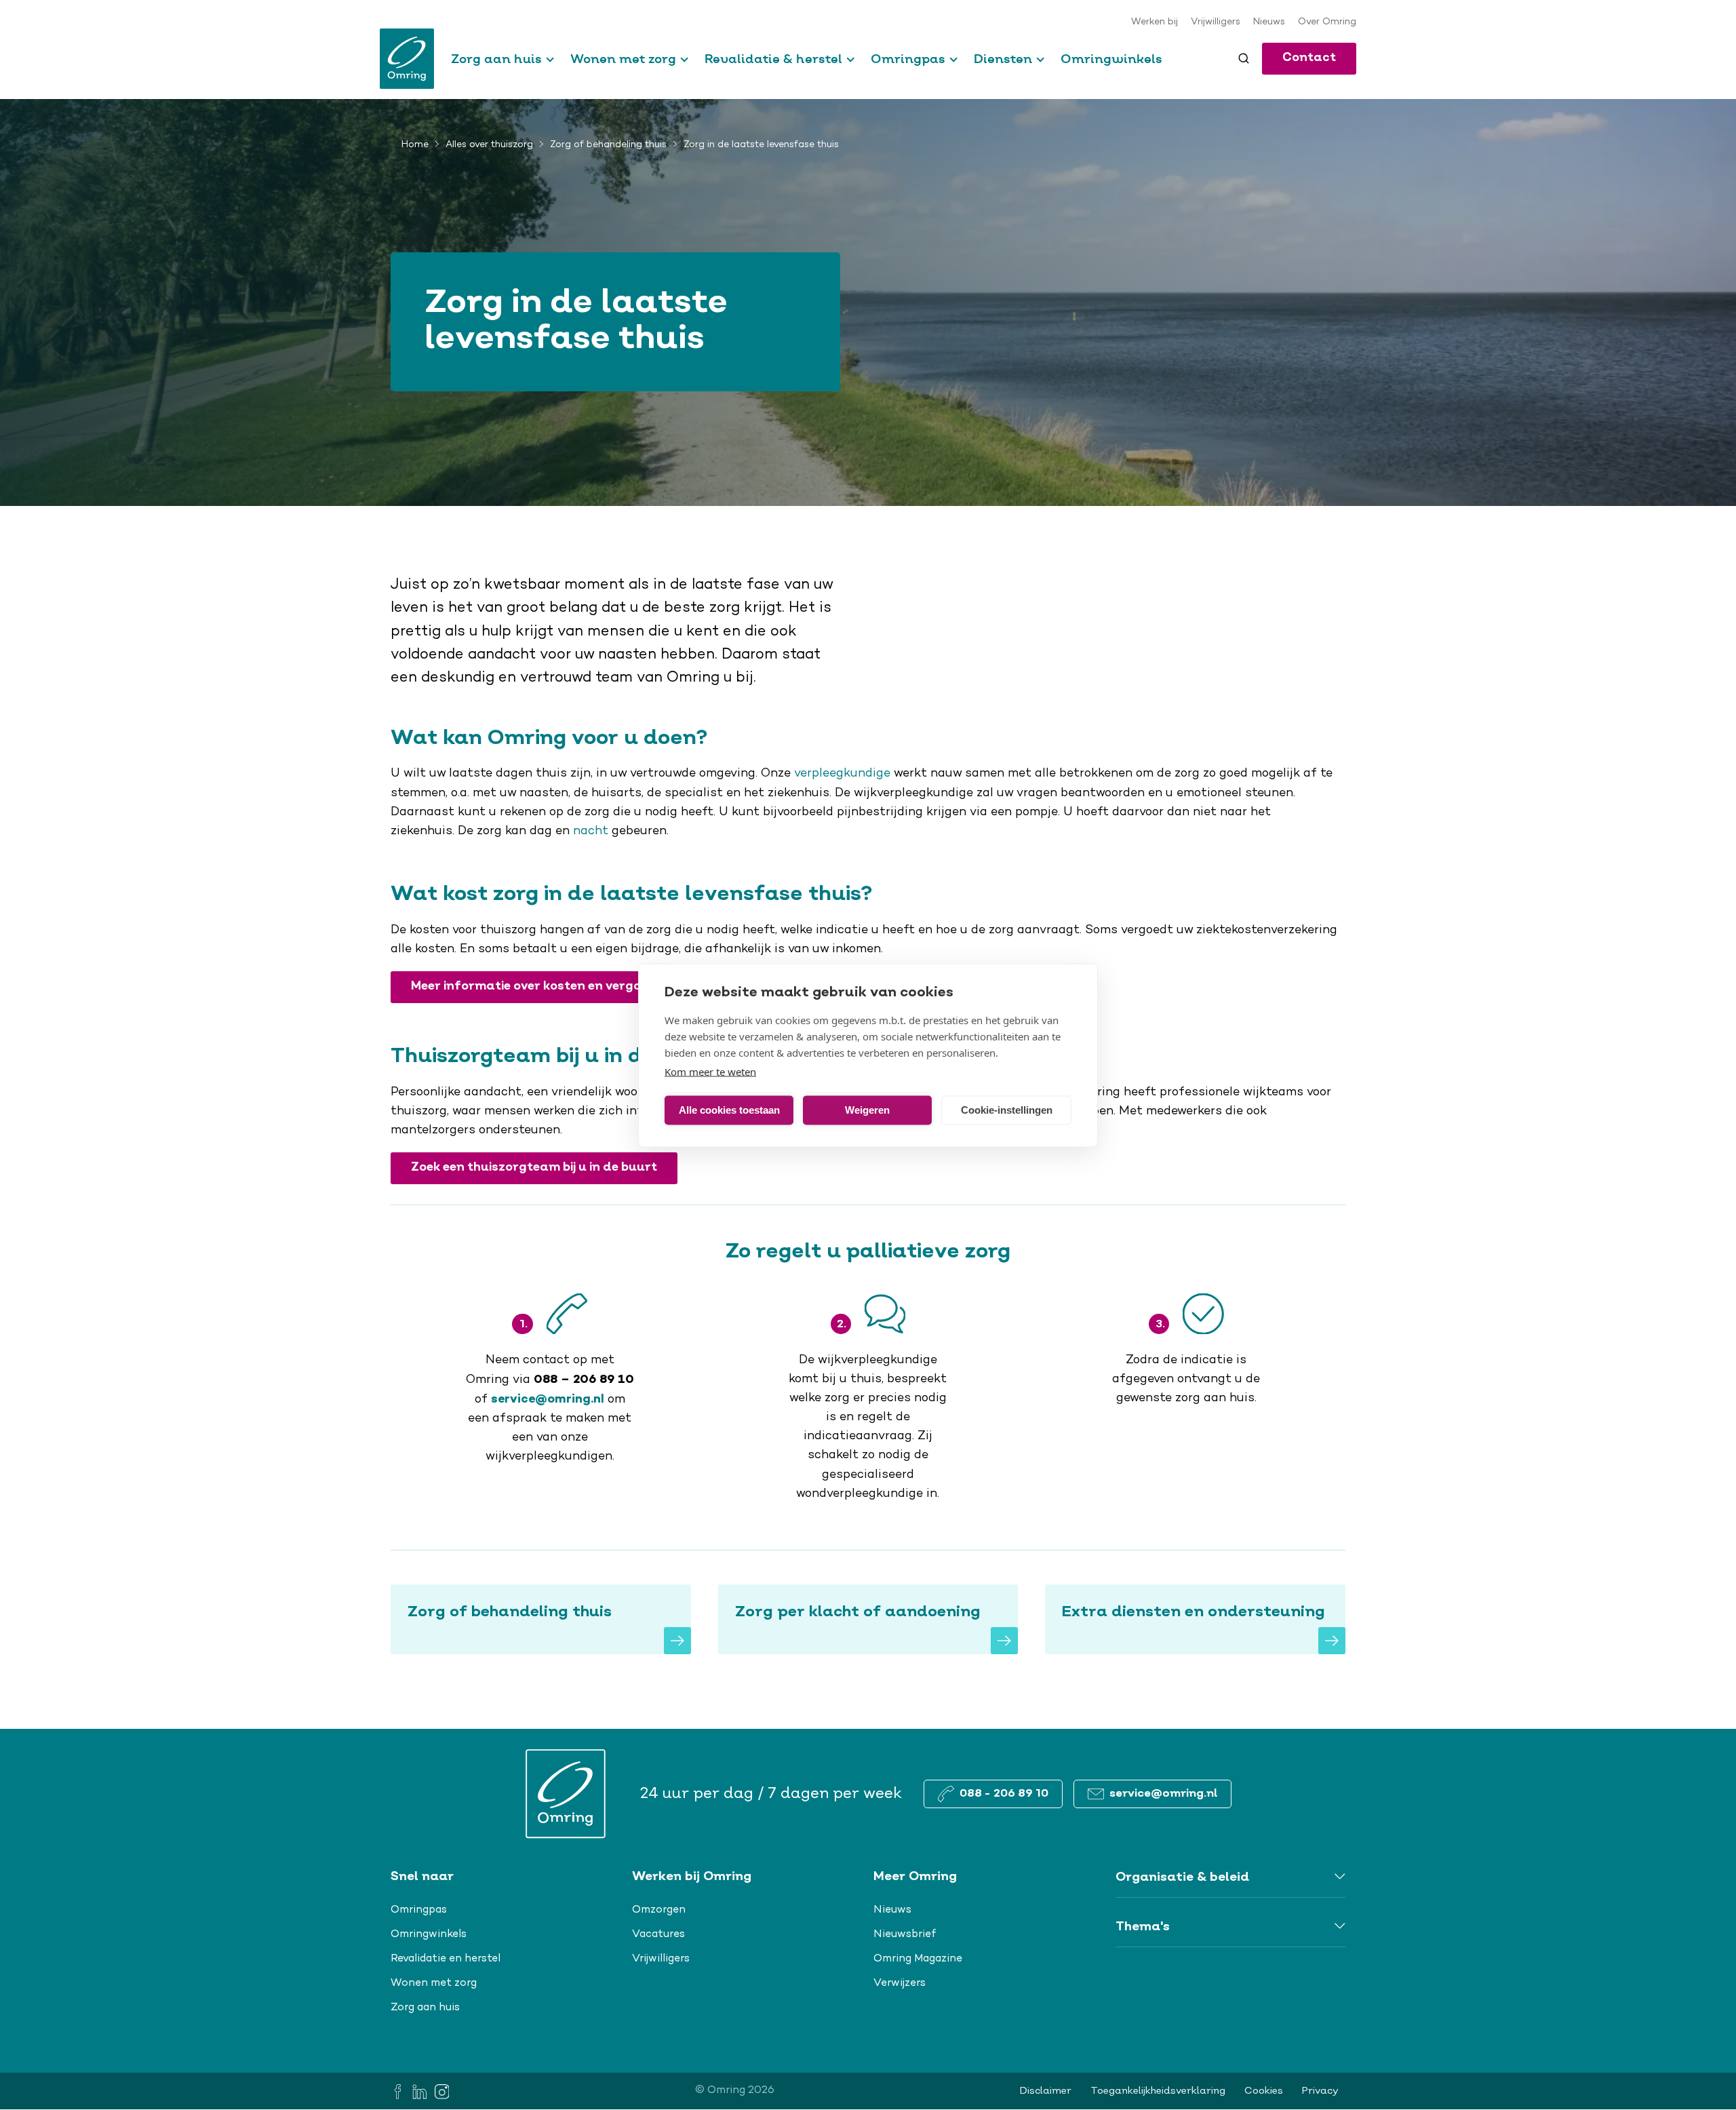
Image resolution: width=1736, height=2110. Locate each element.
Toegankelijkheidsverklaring (1158, 2091)
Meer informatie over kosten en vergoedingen (551, 986)
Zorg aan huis (496, 59)
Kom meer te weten (710, 1071)
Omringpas (908, 59)
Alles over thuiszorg (489, 145)
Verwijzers (900, 1983)
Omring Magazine (918, 1959)
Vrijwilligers (1216, 22)
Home (415, 145)
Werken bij (1155, 22)
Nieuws (1269, 22)
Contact (1309, 58)
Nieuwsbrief (905, 1934)
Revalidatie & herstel (773, 59)
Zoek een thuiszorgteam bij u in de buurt (534, 1168)
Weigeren (867, 1110)
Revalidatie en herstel (446, 1959)
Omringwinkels (1111, 59)
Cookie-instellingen (1007, 1110)
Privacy (1320, 2091)
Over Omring (1327, 22)
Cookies (1264, 2091)
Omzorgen (659, 1910)
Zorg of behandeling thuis (608, 145)
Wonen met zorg (623, 59)
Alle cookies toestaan (729, 1110)
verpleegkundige (844, 774)
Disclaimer (1046, 2091)
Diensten (1003, 59)
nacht (591, 832)
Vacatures (658, 1934)
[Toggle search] (1244, 58)
